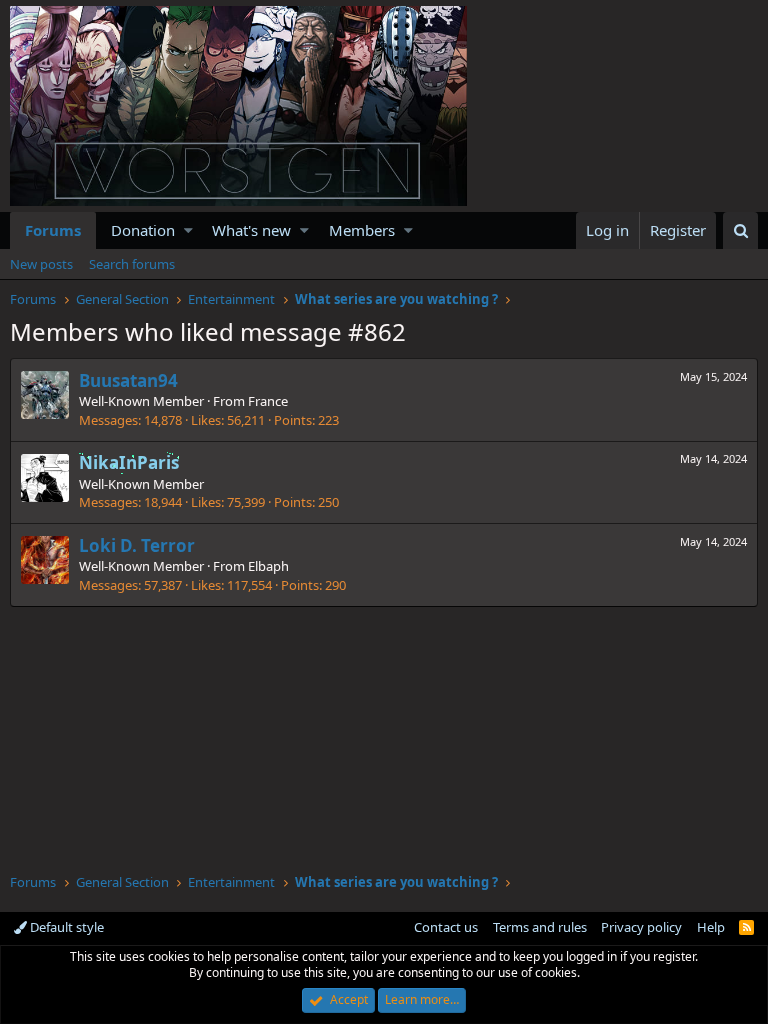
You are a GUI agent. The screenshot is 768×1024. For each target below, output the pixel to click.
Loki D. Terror (137, 545)
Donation (143, 230)
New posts (41, 264)
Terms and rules (540, 927)
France (268, 401)
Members (362, 230)
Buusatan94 (128, 380)
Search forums (132, 264)
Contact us (446, 927)
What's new (251, 230)
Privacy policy (641, 927)
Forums (53, 230)
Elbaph (268, 566)
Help (711, 927)
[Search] (740, 230)
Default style (65, 927)
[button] (188, 230)
